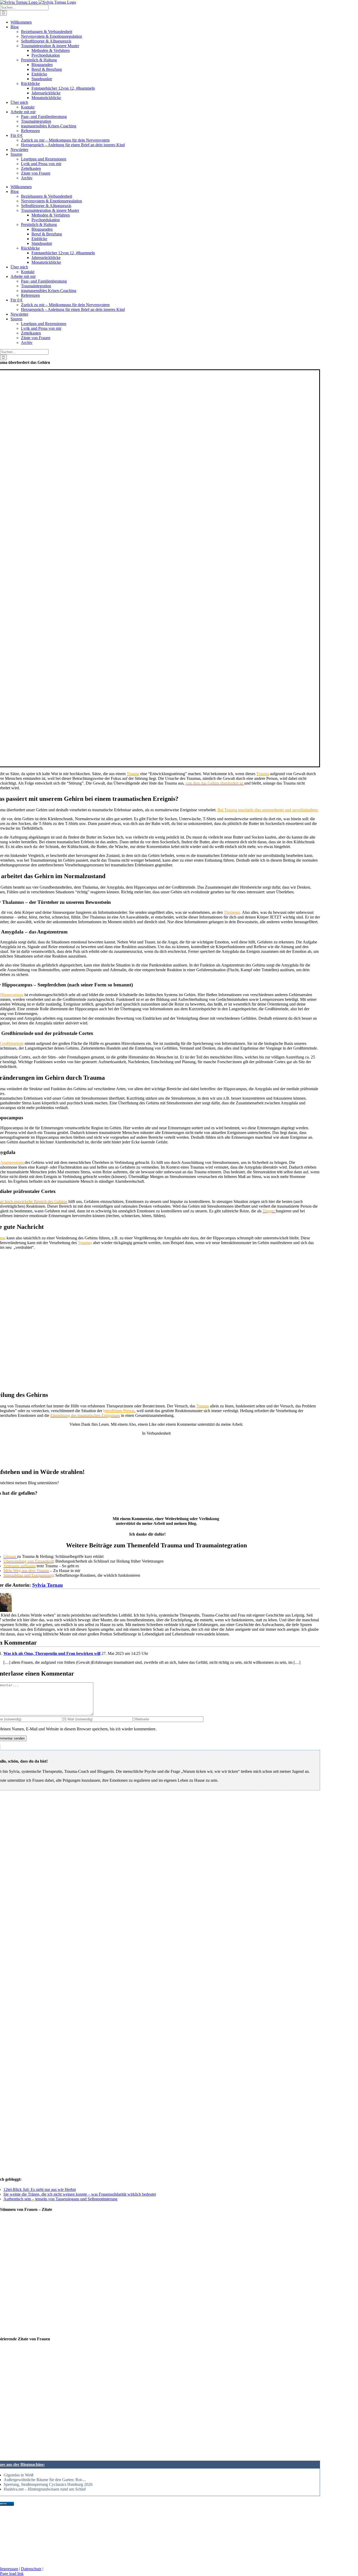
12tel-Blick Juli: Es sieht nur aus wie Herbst (40, 2189)
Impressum (9, 2569)
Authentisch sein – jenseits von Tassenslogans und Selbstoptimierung (60, 2199)
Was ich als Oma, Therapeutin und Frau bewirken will (52, 1653)
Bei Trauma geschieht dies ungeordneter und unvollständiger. (268, 810)
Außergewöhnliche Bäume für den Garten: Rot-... (45, 2480)
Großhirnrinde (12, 1043)
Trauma (133, 774)
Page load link (12, 2574)
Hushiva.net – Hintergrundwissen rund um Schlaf (45, 2489)
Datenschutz (31, 2569)
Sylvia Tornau (48, 1585)
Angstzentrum (12, 1162)
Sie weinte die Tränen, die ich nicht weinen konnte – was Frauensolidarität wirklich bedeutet (80, 2194)
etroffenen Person (120, 1411)
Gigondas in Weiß (19, 2475)
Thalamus (232, 912)
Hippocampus (12, 995)
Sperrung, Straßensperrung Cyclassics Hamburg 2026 (48, 2484)
